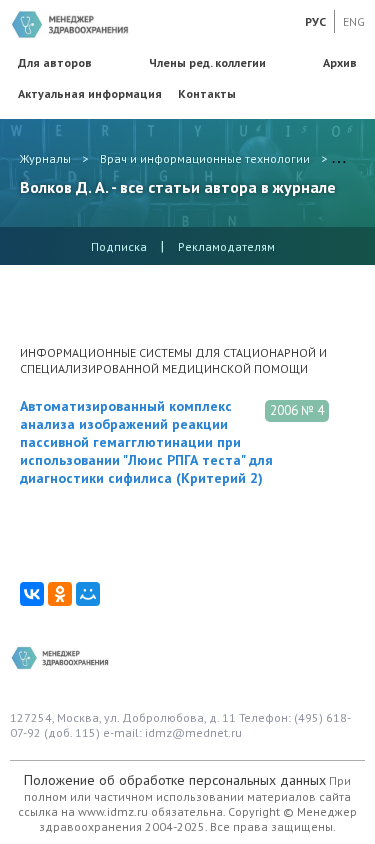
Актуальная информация (90, 93)
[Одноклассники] (60, 594)
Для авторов (55, 62)
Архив (340, 62)
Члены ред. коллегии (207, 62)
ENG (354, 21)
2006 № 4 (297, 410)
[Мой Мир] (88, 594)
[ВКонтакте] (32, 594)
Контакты (207, 93)
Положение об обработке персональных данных (175, 780)
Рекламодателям (226, 246)
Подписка (119, 246)
